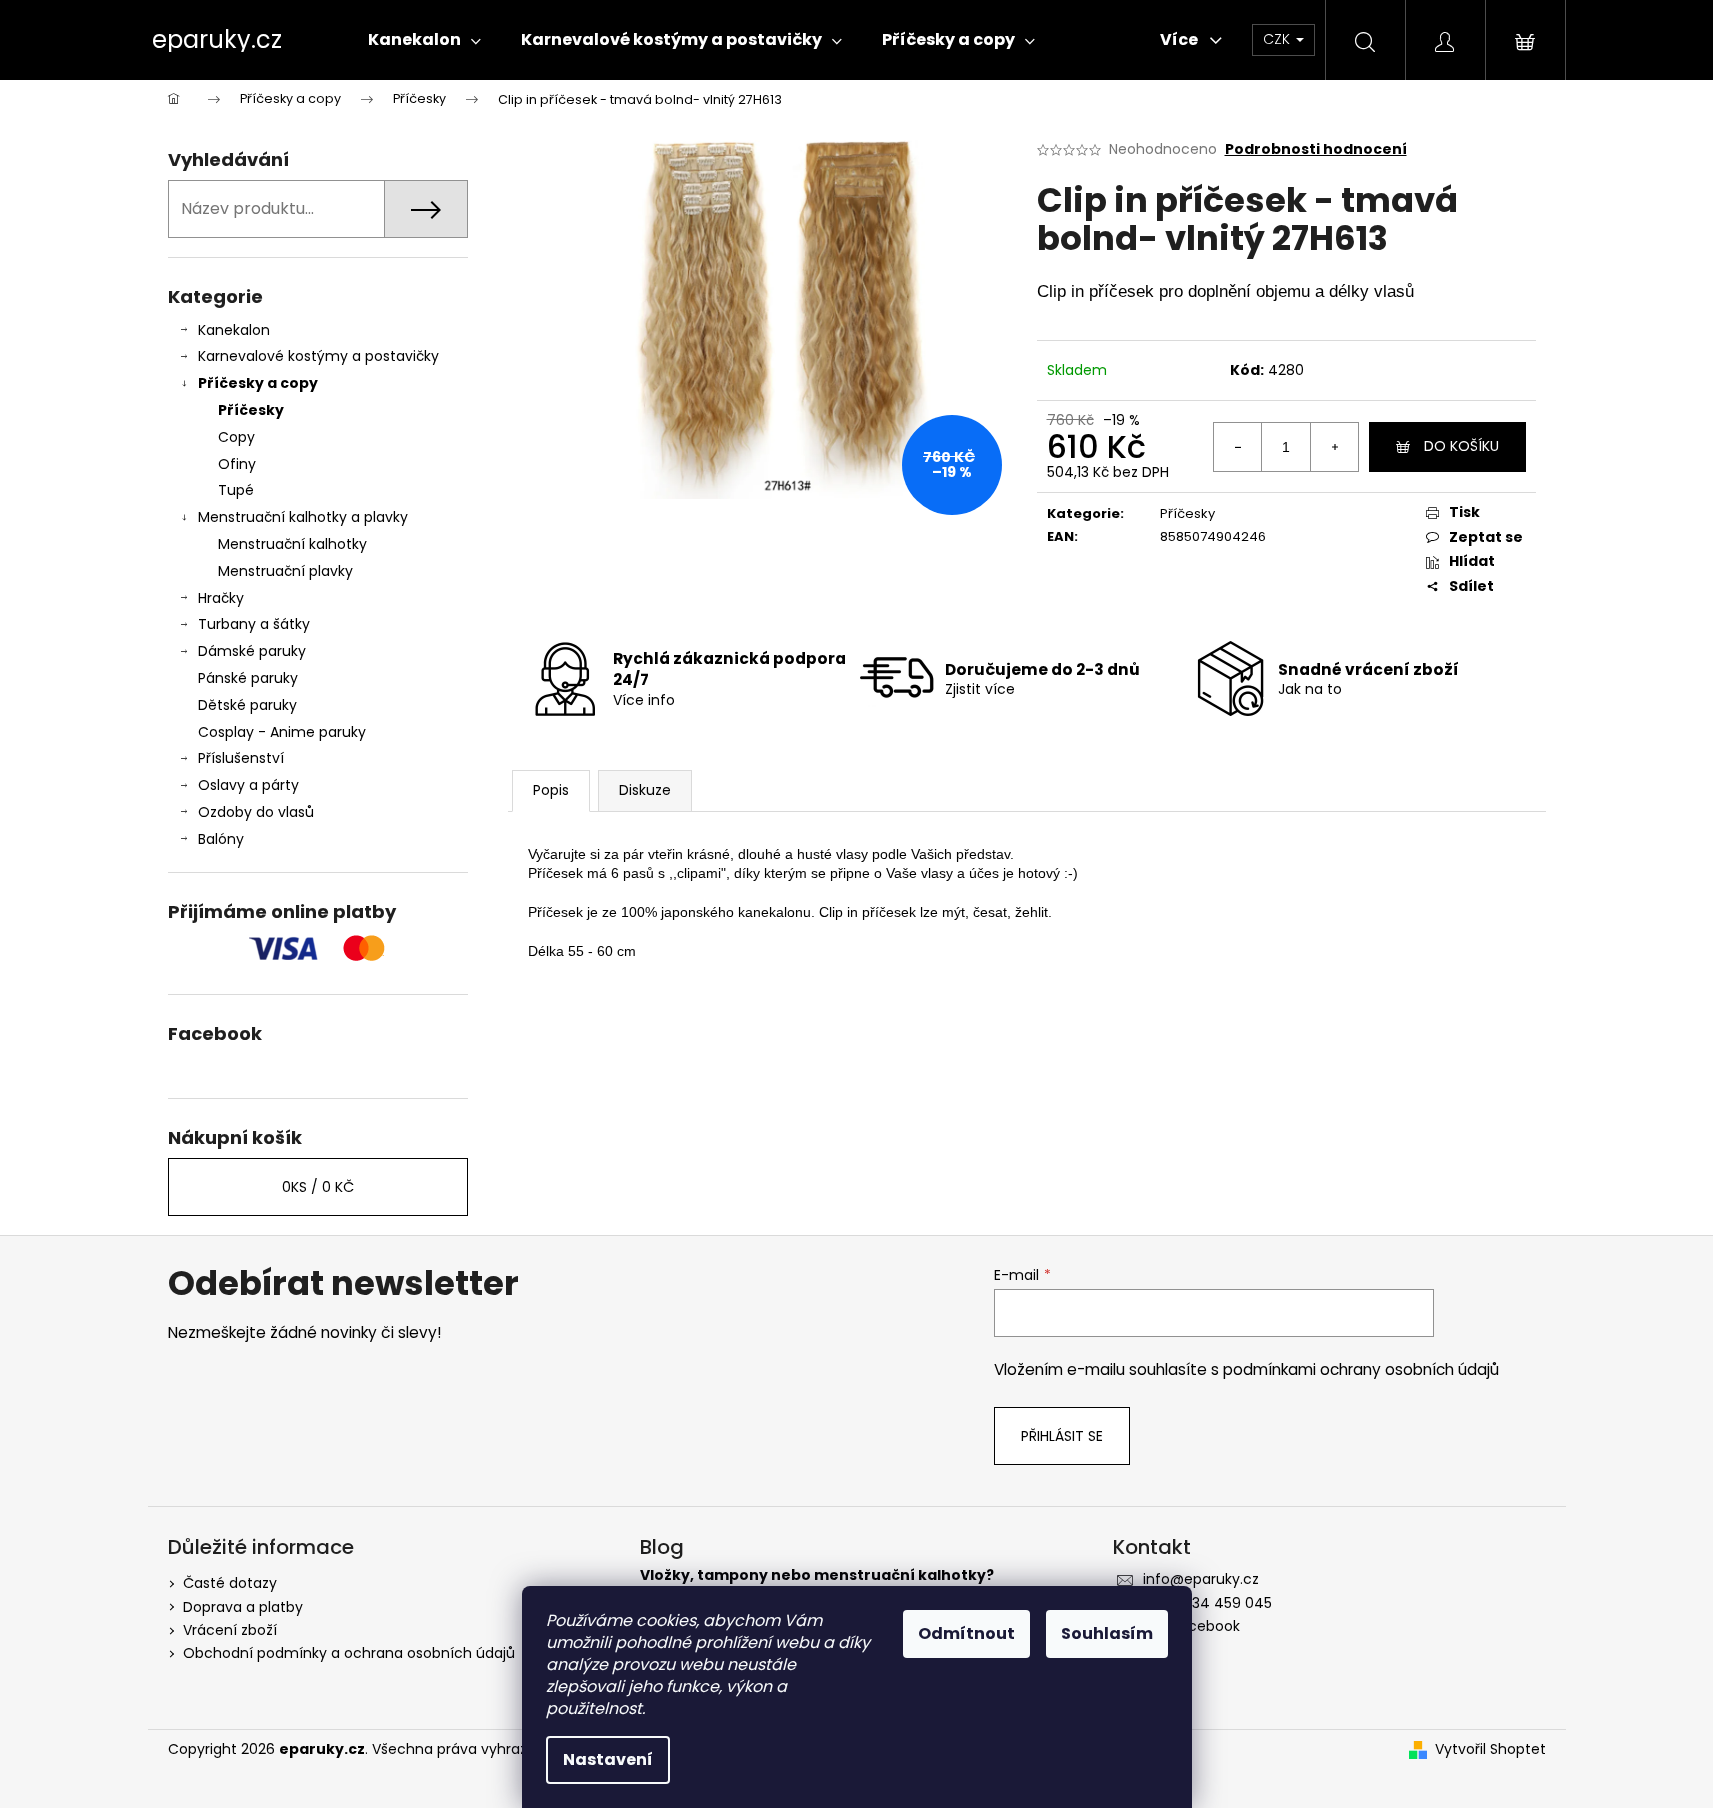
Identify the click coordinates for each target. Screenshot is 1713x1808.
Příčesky (251, 410)
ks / (318, 1187)
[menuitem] (424, 40)
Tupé (236, 490)
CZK (1278, 39)
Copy (236, 437)
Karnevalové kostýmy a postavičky (318, 356)
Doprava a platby (243, 1607)
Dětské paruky (247, 705)
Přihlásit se (1062, 1436)
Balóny (221, 839)
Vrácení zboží (230, 1630)
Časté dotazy (230, 1583)
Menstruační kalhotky (292, 544)
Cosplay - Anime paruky (282, 732)
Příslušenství (241, 758)
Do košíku (1461, 446)
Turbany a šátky (254, 624)
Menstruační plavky (285, 571)
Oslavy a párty (248, 785)
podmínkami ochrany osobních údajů (1361, 1369)
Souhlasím (1107, 1633)
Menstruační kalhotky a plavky (303, 517)
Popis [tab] (551, 790)
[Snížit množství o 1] (1238, 447)
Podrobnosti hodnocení (1316, 149)
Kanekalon (234, 330)
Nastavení (608, 1759)
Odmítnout (966, 1633)
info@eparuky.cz (1201, 1579)
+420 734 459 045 (1207, 1603)
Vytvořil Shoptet (1490, 1749)
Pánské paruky (248, 678)
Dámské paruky (252, 651)
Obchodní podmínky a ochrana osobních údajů (349, 1653)
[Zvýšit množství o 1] (1334, 447)
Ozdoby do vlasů (256, 812)
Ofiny (237, 464)
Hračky (221, 598)
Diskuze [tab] (645, 790)
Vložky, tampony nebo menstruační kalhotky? (817, 1575)
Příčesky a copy (258, 383)
